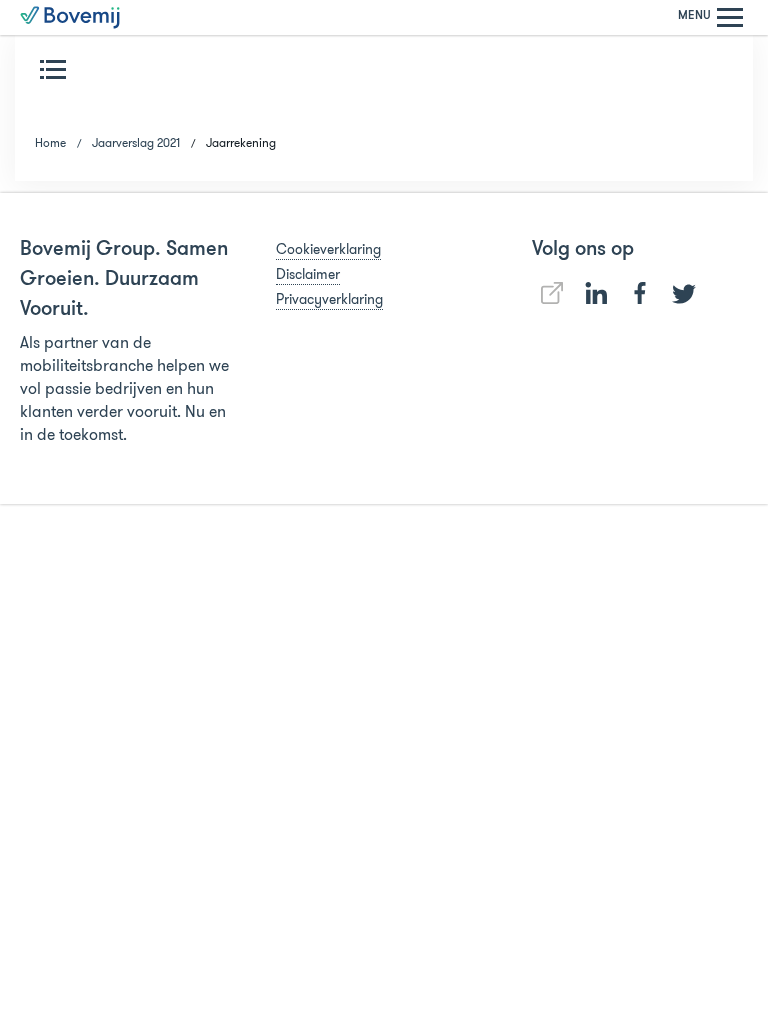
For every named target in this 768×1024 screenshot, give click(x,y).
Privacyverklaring (329, 299)
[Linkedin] (552, 293)
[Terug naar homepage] (70, 17)
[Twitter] (684, 294)
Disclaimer (308, 274)
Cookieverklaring (328, 249)
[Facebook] (640, 293)
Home (50, 142)
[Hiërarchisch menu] (57, 69)
